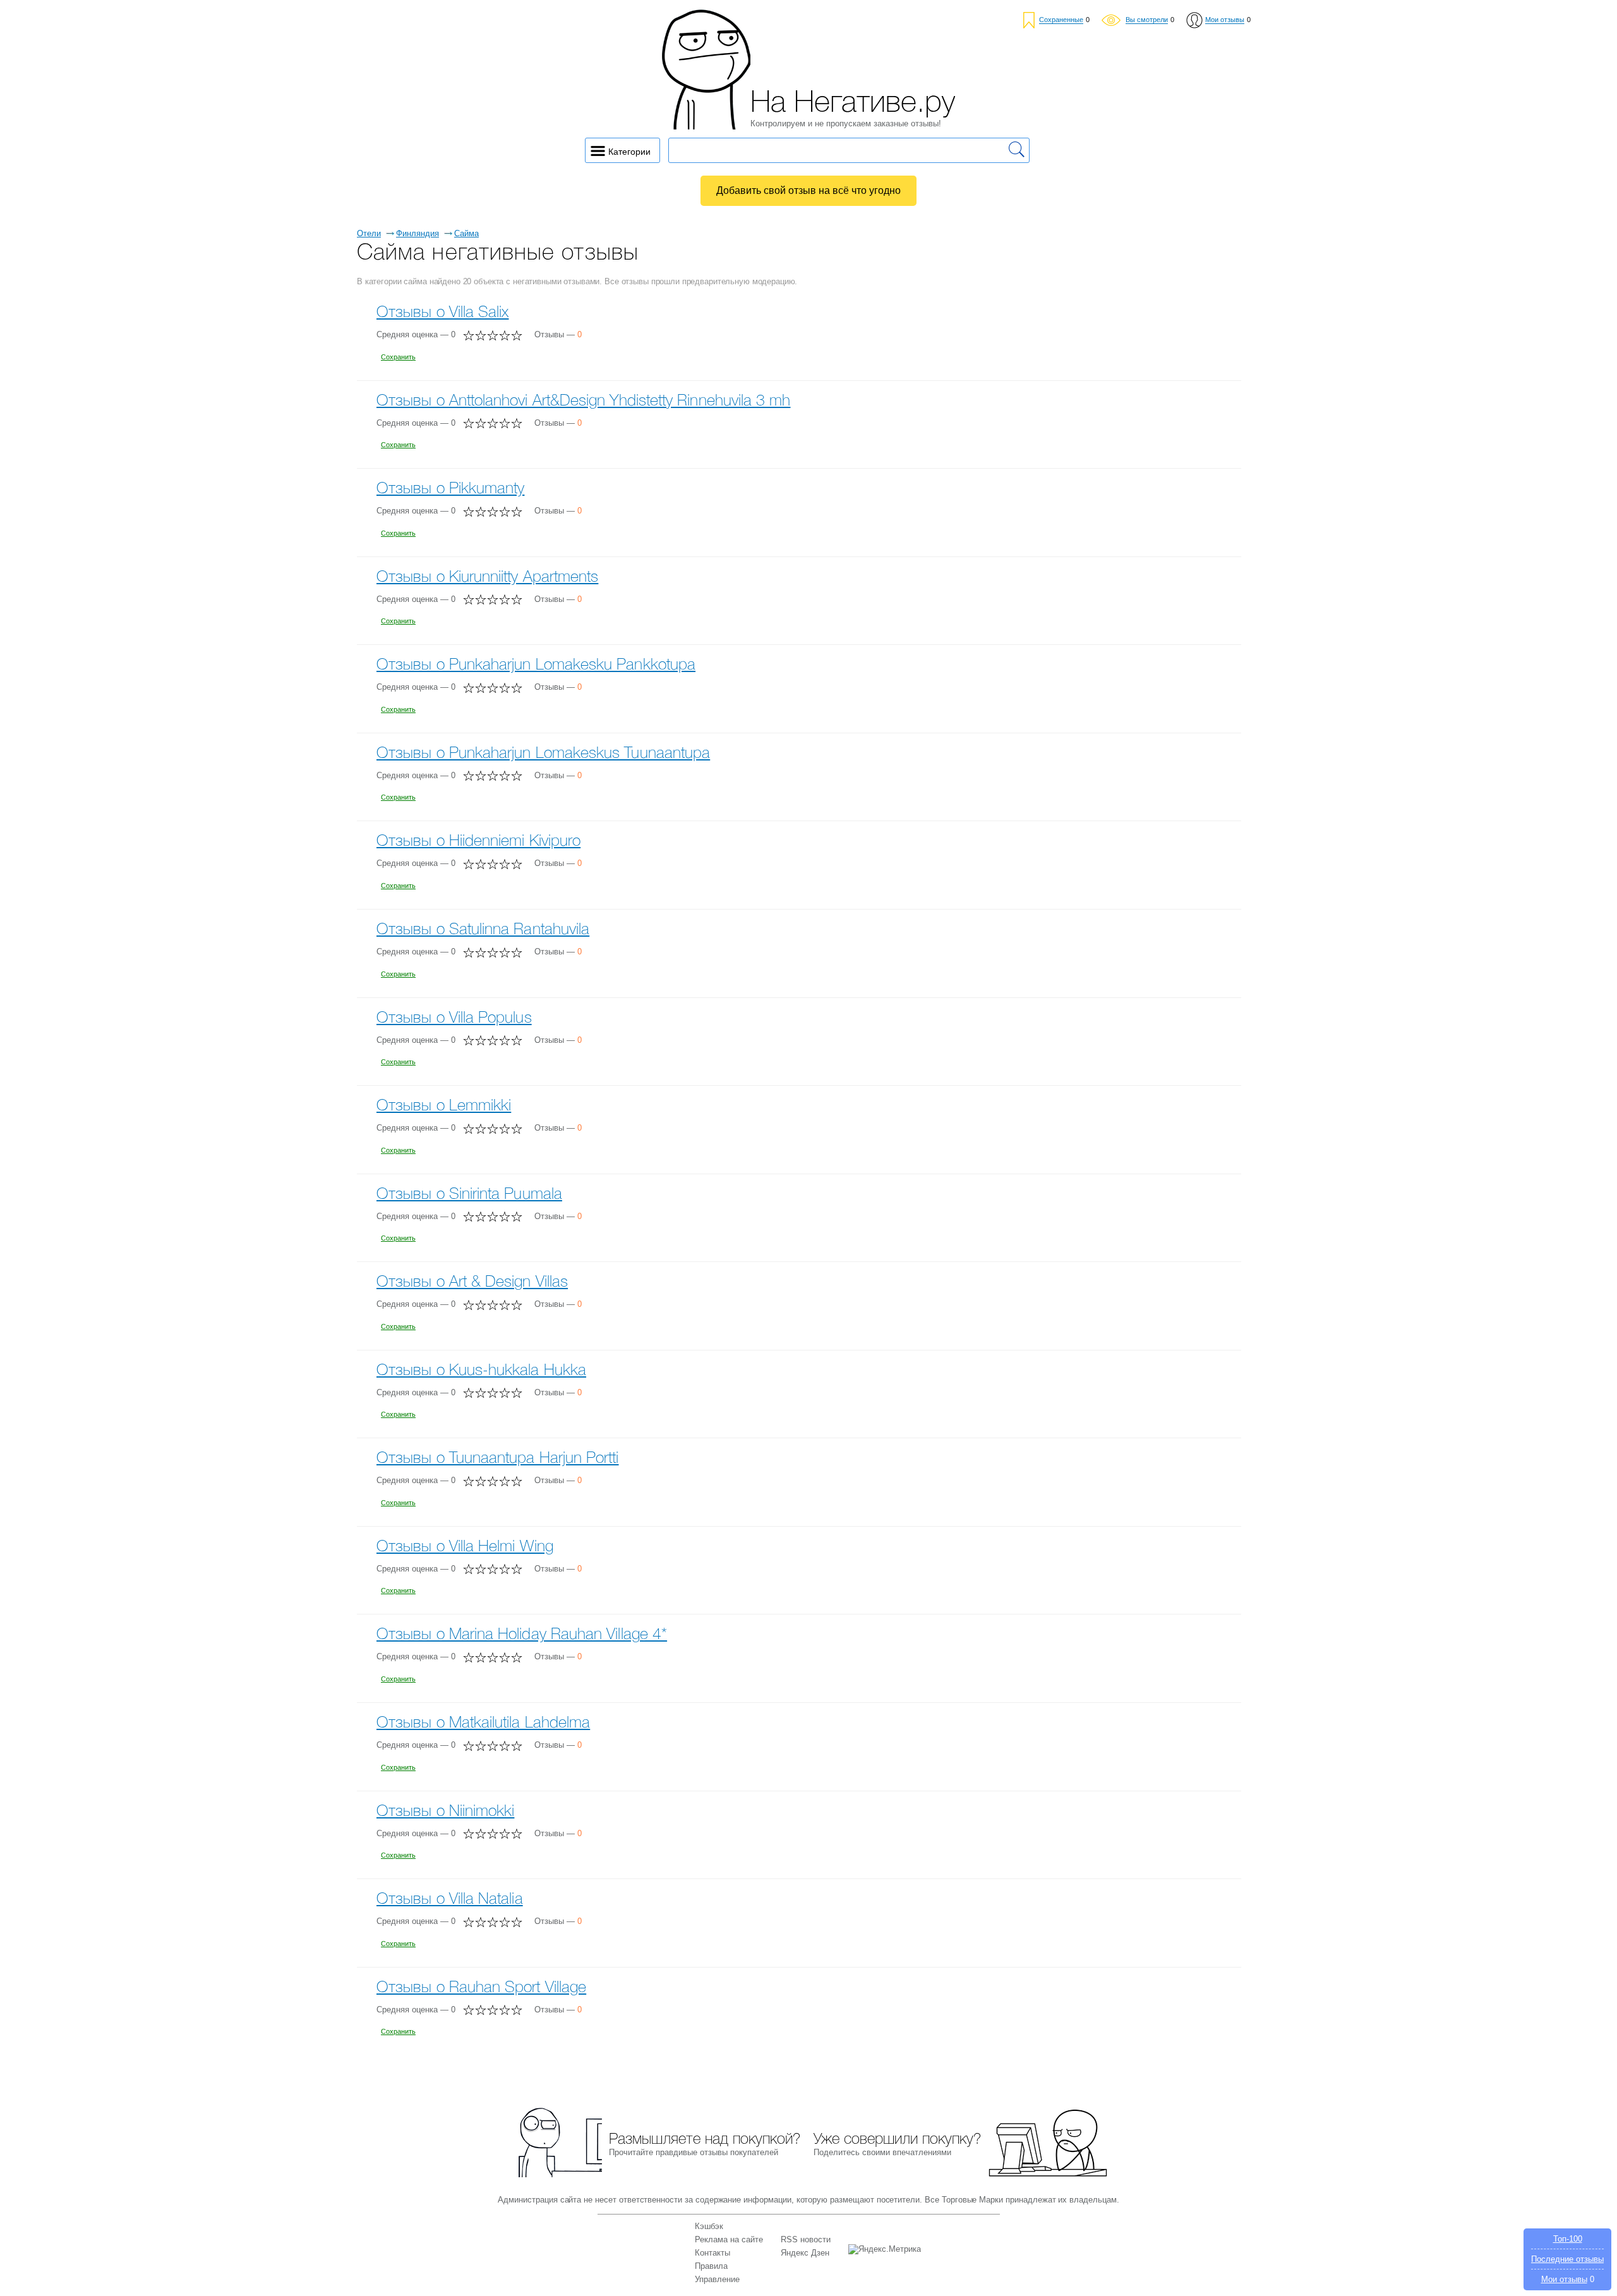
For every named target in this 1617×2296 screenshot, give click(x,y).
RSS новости (806, 2239)
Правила (711, 2266)
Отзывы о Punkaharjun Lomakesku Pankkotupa (536, 665)
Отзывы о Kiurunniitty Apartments (487, 578)
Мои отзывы (1564, 2279)
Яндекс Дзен (805, 2253)
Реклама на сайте (729, 2239)
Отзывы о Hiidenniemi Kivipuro (478, 842)
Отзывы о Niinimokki (445, 1812)
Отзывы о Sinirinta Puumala (469, 1195)
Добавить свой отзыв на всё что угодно (808, 190)
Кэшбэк (709, 2226)
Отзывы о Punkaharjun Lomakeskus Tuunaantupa (543, 754)
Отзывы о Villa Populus (454, 1019)
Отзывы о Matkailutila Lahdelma (483, 1723)
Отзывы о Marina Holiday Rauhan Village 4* (522, 1635)
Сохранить (398, 357)
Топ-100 (1568, 2239)
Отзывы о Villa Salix (443, 313)
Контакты (712, 2253)
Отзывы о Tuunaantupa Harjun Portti (498, 1459)
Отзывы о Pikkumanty (450, 489)
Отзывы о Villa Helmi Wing (465, 1547)
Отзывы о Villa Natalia (450, 1900)
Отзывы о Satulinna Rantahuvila (483, 930)
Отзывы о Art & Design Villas (472, 1283)
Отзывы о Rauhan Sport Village (481, 1988)
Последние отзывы (1567, 2259)
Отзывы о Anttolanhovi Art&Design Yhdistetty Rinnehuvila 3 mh (584, 401)
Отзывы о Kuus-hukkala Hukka (481, 1371)
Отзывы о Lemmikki (444, 1106)
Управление (717, 2279)
